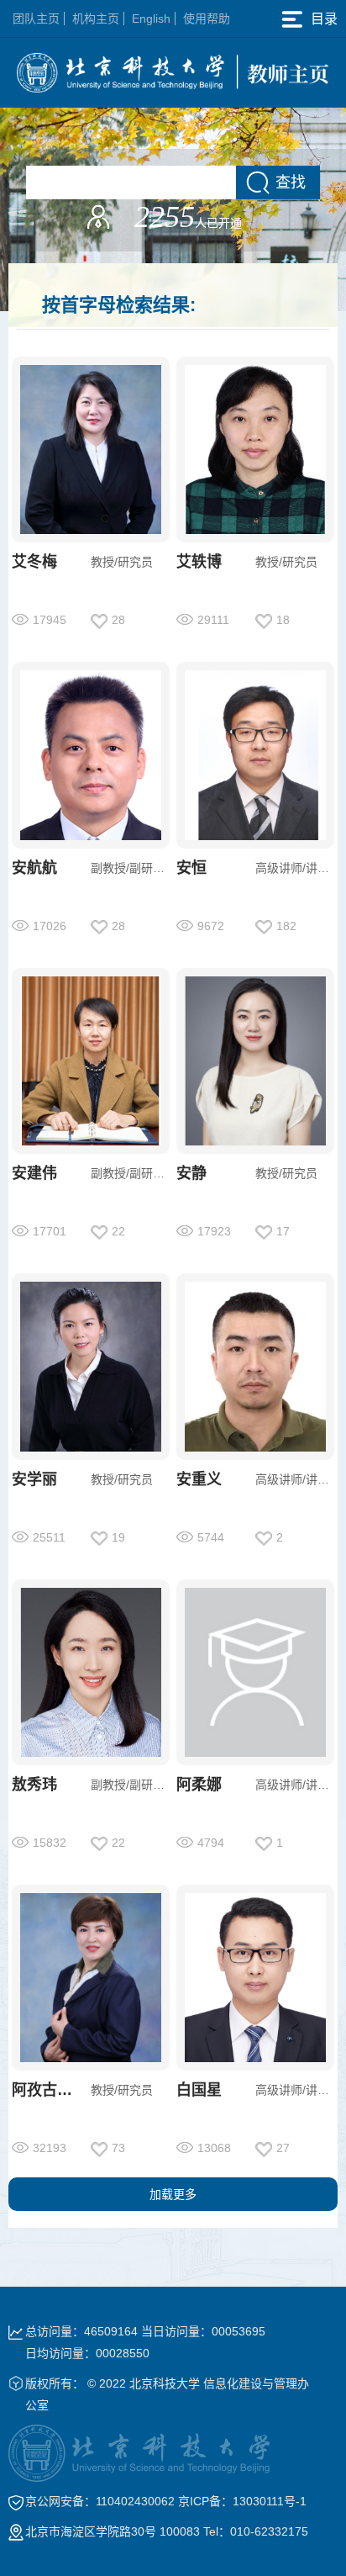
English (151, 19)
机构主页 (96, 19)
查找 (291, 182)
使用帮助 (207, 19)
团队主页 (36, 19)
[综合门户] (173, 71)
